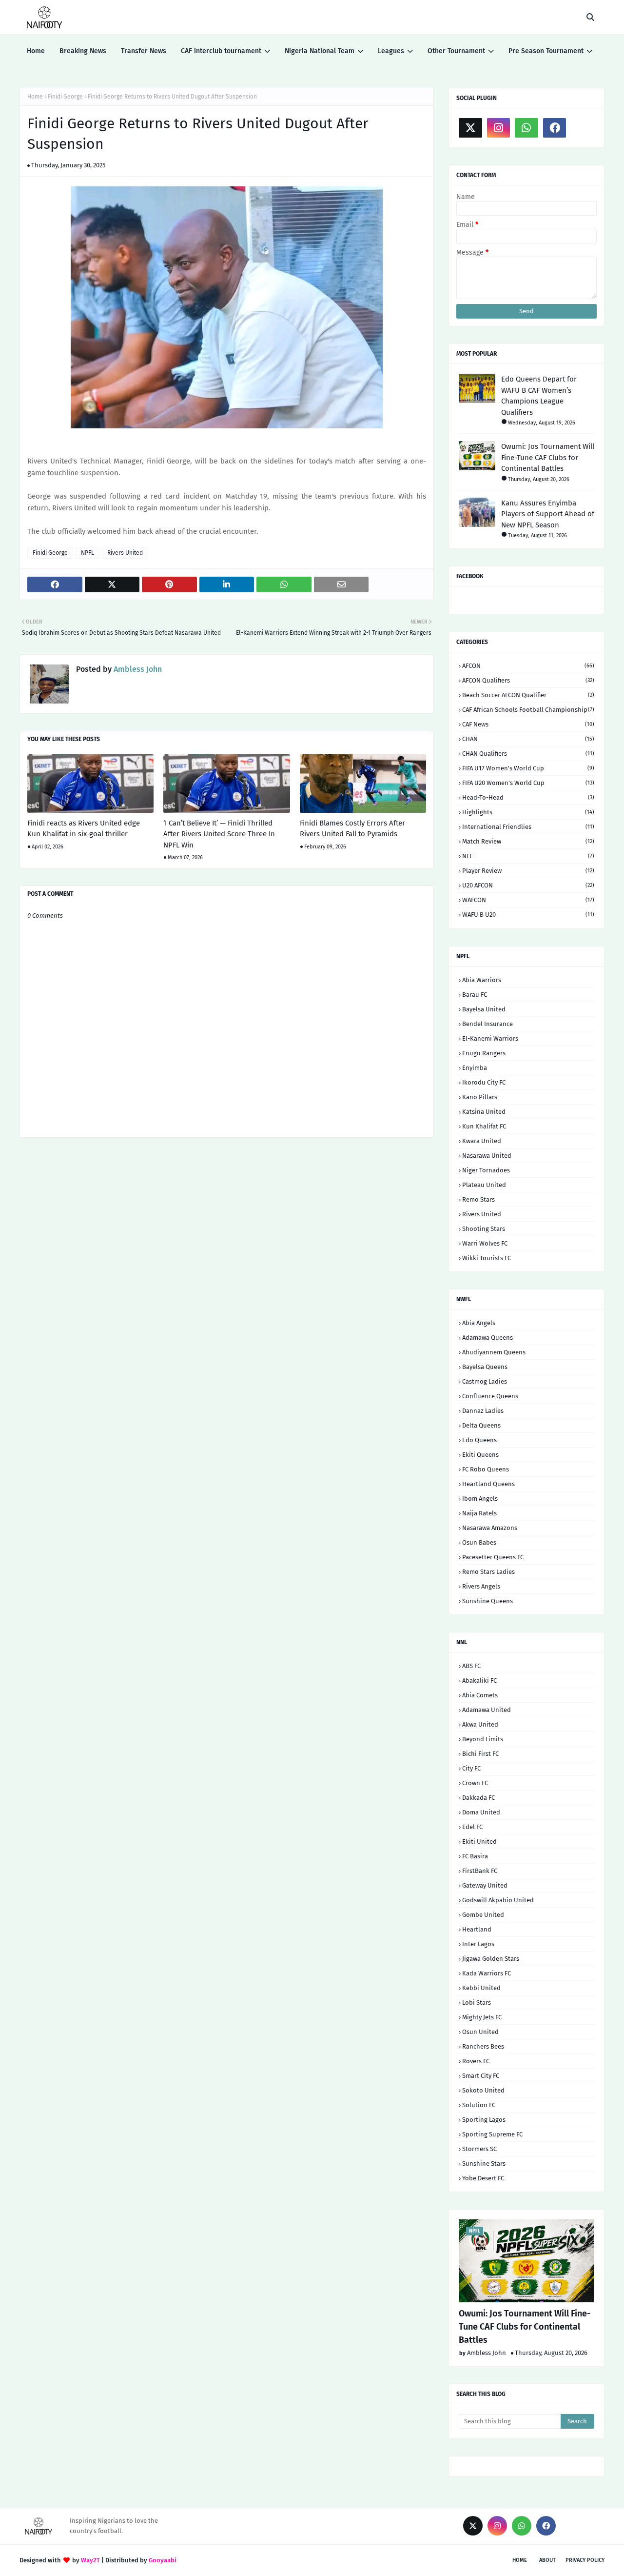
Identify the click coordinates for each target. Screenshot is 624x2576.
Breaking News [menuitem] (83, 51)
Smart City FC (481, 2076)
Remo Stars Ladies (488, 1572)
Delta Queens (481, 1425)
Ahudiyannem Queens (494, 1352)
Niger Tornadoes (486, 1170)
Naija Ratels (479, 1513)
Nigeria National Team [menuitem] (320, 51)
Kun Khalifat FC (484, 1126)
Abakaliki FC (479, 1680)
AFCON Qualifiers (528, 680)
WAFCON (528, 900)
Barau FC (475, 995)
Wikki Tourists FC (487, 1258)
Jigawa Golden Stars (491, 1959)
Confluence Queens (490, 1396)
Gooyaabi (163, 2560)
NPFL (88, 553)
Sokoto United (483, 2090)
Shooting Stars (484, 1229)
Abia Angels (479, 1323)
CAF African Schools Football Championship (528, 710)
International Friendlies (528, 827)
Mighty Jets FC (482, 2017)
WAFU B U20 (528, 915)
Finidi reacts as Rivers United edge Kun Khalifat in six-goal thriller (84, 829)
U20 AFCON (528, 885)
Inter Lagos (478, 1944)
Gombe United (483, 1915)
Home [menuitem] (36, 51)
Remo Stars (478, 1199)
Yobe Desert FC (483, 2178)
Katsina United (484, 1112)
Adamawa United (487, 1710)
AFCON (528, 666)
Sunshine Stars (484, 2163)
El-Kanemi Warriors (490, 1038)
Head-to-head (528, 797)
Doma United (481, 1812)
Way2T (90, 2560)
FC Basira (475, 1856)
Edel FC (472, 1827)
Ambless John (137, 669)
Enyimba (475, 1068)
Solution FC (479, 2105)
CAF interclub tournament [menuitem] (221, 51)
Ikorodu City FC (484, 1082)
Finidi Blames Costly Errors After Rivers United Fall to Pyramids (352, 829)
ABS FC (471, 1666)
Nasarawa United (487, 1156)
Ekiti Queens (480, 1455)
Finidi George (65, 97)
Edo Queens (479, 1440)
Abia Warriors (482, 980)
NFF (528, 856)
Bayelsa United (484, 1009)
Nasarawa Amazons (490, 1528)
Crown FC (475, 1783)
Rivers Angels (481, 1586)
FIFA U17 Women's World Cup (528, 768)
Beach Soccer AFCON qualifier (528, 695)
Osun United (480, 2032)
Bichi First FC (480, 1754)
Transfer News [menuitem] (144, 51)
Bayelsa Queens (485, 1367)
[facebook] (555, 128)
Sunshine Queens (487, 1601)
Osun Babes (479, 1542)
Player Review (528, 871)
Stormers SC (479, 2149)
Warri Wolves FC (485, 1243)
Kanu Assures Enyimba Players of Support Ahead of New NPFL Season (548, 514)
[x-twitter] (470, 128)
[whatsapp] (526, 128)
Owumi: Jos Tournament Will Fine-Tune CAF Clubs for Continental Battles (548, 457)
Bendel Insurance (487, 1024)
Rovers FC (476, 2061)
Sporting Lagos (484, 2120)
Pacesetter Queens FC (493, 1557)
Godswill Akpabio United (498, 1900)
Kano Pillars (480, 1097)
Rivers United (125, 553)
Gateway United (485, 1885)
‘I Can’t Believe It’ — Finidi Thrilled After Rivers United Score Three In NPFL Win (219, 834)
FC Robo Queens (486, 1469)
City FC (471, 1768)
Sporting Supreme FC (492, 2134)
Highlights (528, 812)
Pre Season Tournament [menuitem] (546, 51)
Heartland (477, 1929)
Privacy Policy (585, 2560)
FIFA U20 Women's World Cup (528, 783)
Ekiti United (479, 1841)
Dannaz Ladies (483, 1411)
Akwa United (480, 1724)
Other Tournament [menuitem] (456, 51)
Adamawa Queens (487, 1338)
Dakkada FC (478, 1798)
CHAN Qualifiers (528, 754)
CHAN (528, 739)
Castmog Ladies (485, 1381)
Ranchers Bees (483, 2046)
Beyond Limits (483, 1739)
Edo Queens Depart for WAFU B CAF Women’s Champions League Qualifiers (539, 396)
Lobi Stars (477, 2002)
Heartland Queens (488, 1484)
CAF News (528, 724)
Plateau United (484, 1185)
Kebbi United (481, 1988)
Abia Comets (480, 1695)
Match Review (528, 841)
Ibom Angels (480, 1499)
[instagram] (499, 128)
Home (35, 97)
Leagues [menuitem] (391, 51)
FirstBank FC (480, 1871)
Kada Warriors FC (487, 1973)
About (547, 2560)
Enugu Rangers (484, 1053)
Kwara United (482, 1141)
